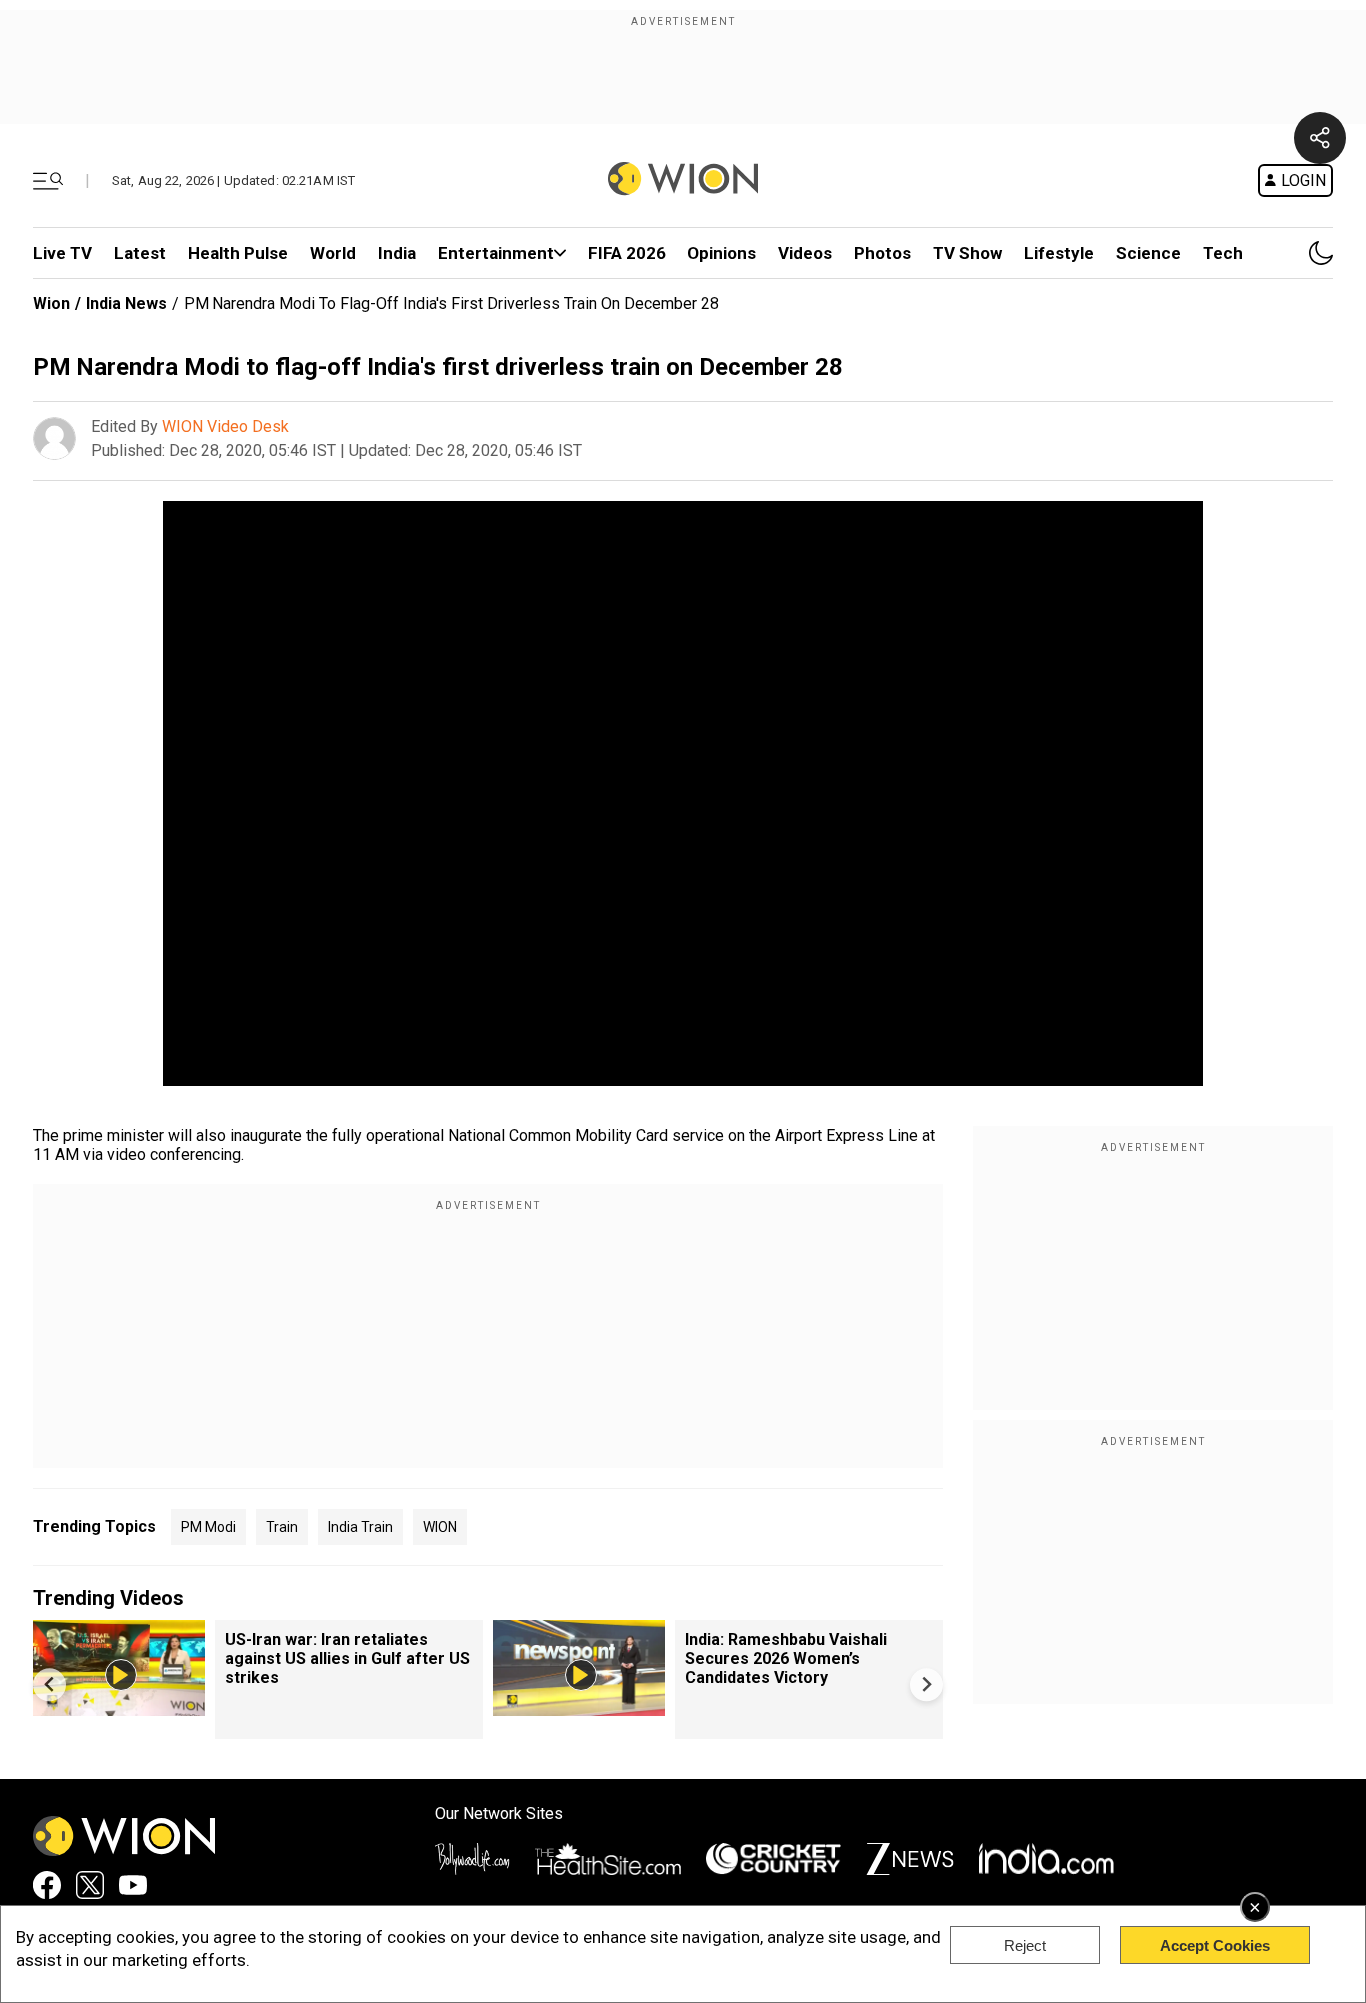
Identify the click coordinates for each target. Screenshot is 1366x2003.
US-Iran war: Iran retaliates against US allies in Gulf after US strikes (347, 1658)
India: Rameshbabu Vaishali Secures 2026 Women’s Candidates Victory (786, 1658)
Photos (882, 253)
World (333, 253)
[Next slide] (926, 1684)
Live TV (62, 253)
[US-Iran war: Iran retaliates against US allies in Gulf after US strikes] (119, 1706)
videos (805, 253)
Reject (1025, 1945)
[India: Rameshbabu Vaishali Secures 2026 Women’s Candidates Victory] (579, 1706)
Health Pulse (238, 253)
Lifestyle (1059, 253)
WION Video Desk (225, 426)
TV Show (967, 253)
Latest (140, 253)
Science (1148, 253)
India (397, 253)
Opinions (721, 253)
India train (360, 1527)
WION (440, 1527)
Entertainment (496, 253)
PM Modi (208, 1527)
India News (126, 303)
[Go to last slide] (49, 1684)
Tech (1223, 253)
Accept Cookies (1215, 1945)
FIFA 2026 (627, 253)
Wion (51, 303)
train (282, 1527)
